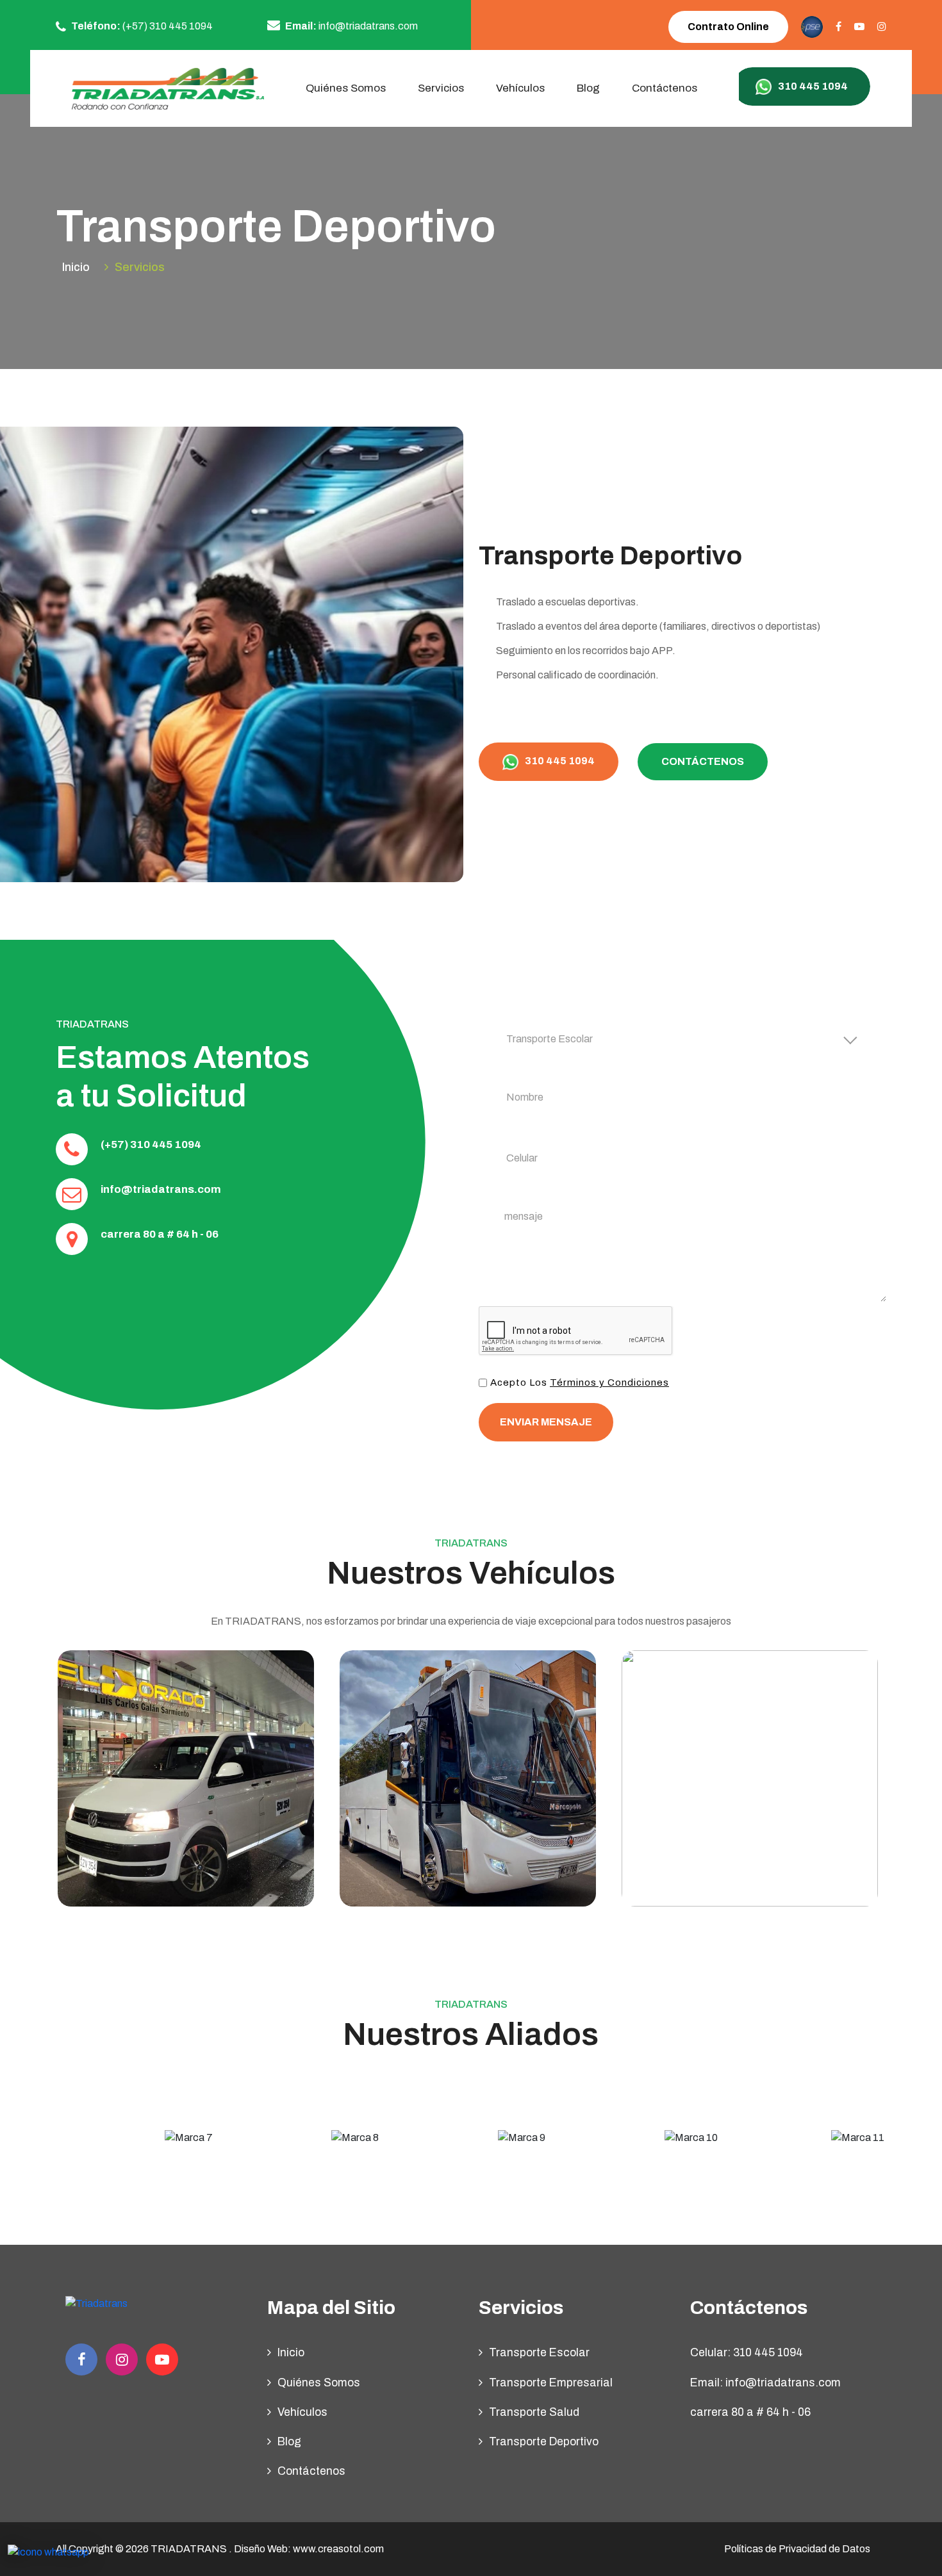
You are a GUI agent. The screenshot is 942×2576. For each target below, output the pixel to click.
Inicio (76, 267)
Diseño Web (261, 2549)
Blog (588, 88)
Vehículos (520, 88)
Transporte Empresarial (551, 2383)
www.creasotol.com (338, 2549)
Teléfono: (141, 26)
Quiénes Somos (346, 88)
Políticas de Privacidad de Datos (797, 2549)
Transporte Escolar (539, 2353)
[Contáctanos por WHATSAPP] (48, 2552)
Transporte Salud (534, 2412)
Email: (351, 26)
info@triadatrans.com (161, 1189)
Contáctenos (665, 88)
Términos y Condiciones (609, 1382)
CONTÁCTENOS (703, 761)
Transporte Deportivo (544, 2442)
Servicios (140, 267)
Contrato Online (728, 27)
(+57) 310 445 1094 (151, 1144)
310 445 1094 (559, 761)
